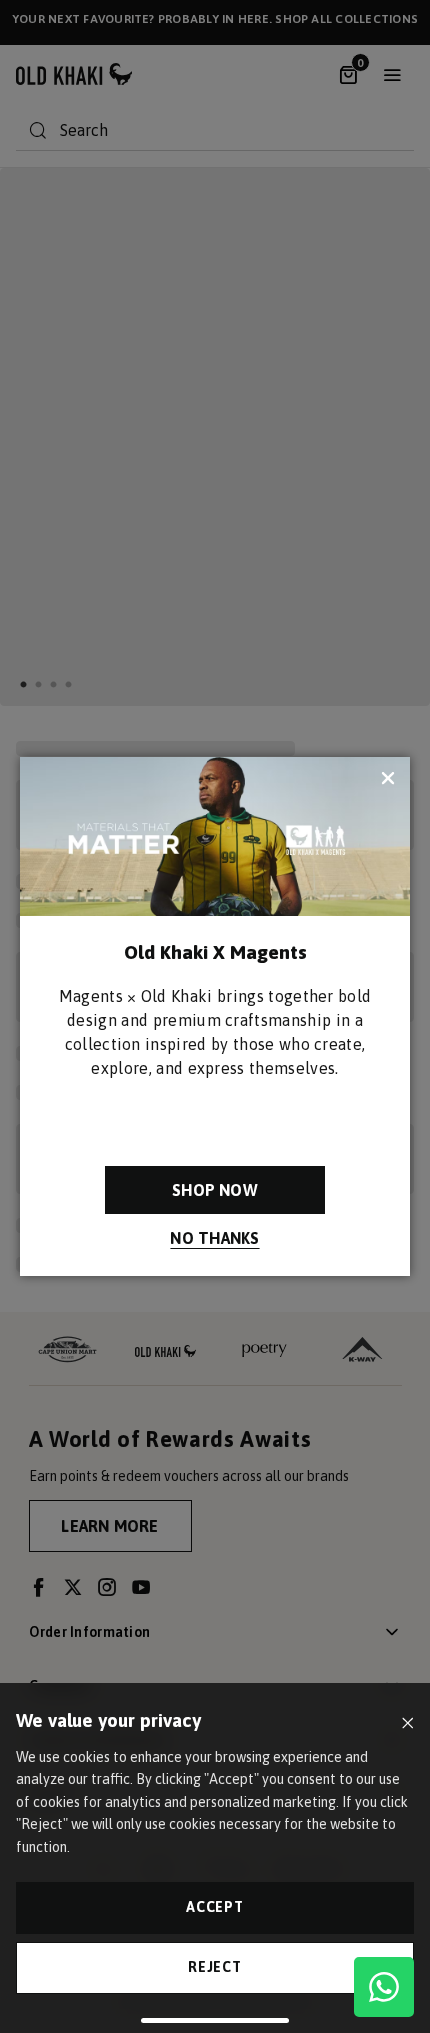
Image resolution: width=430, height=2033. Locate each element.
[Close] (407, 1723)
